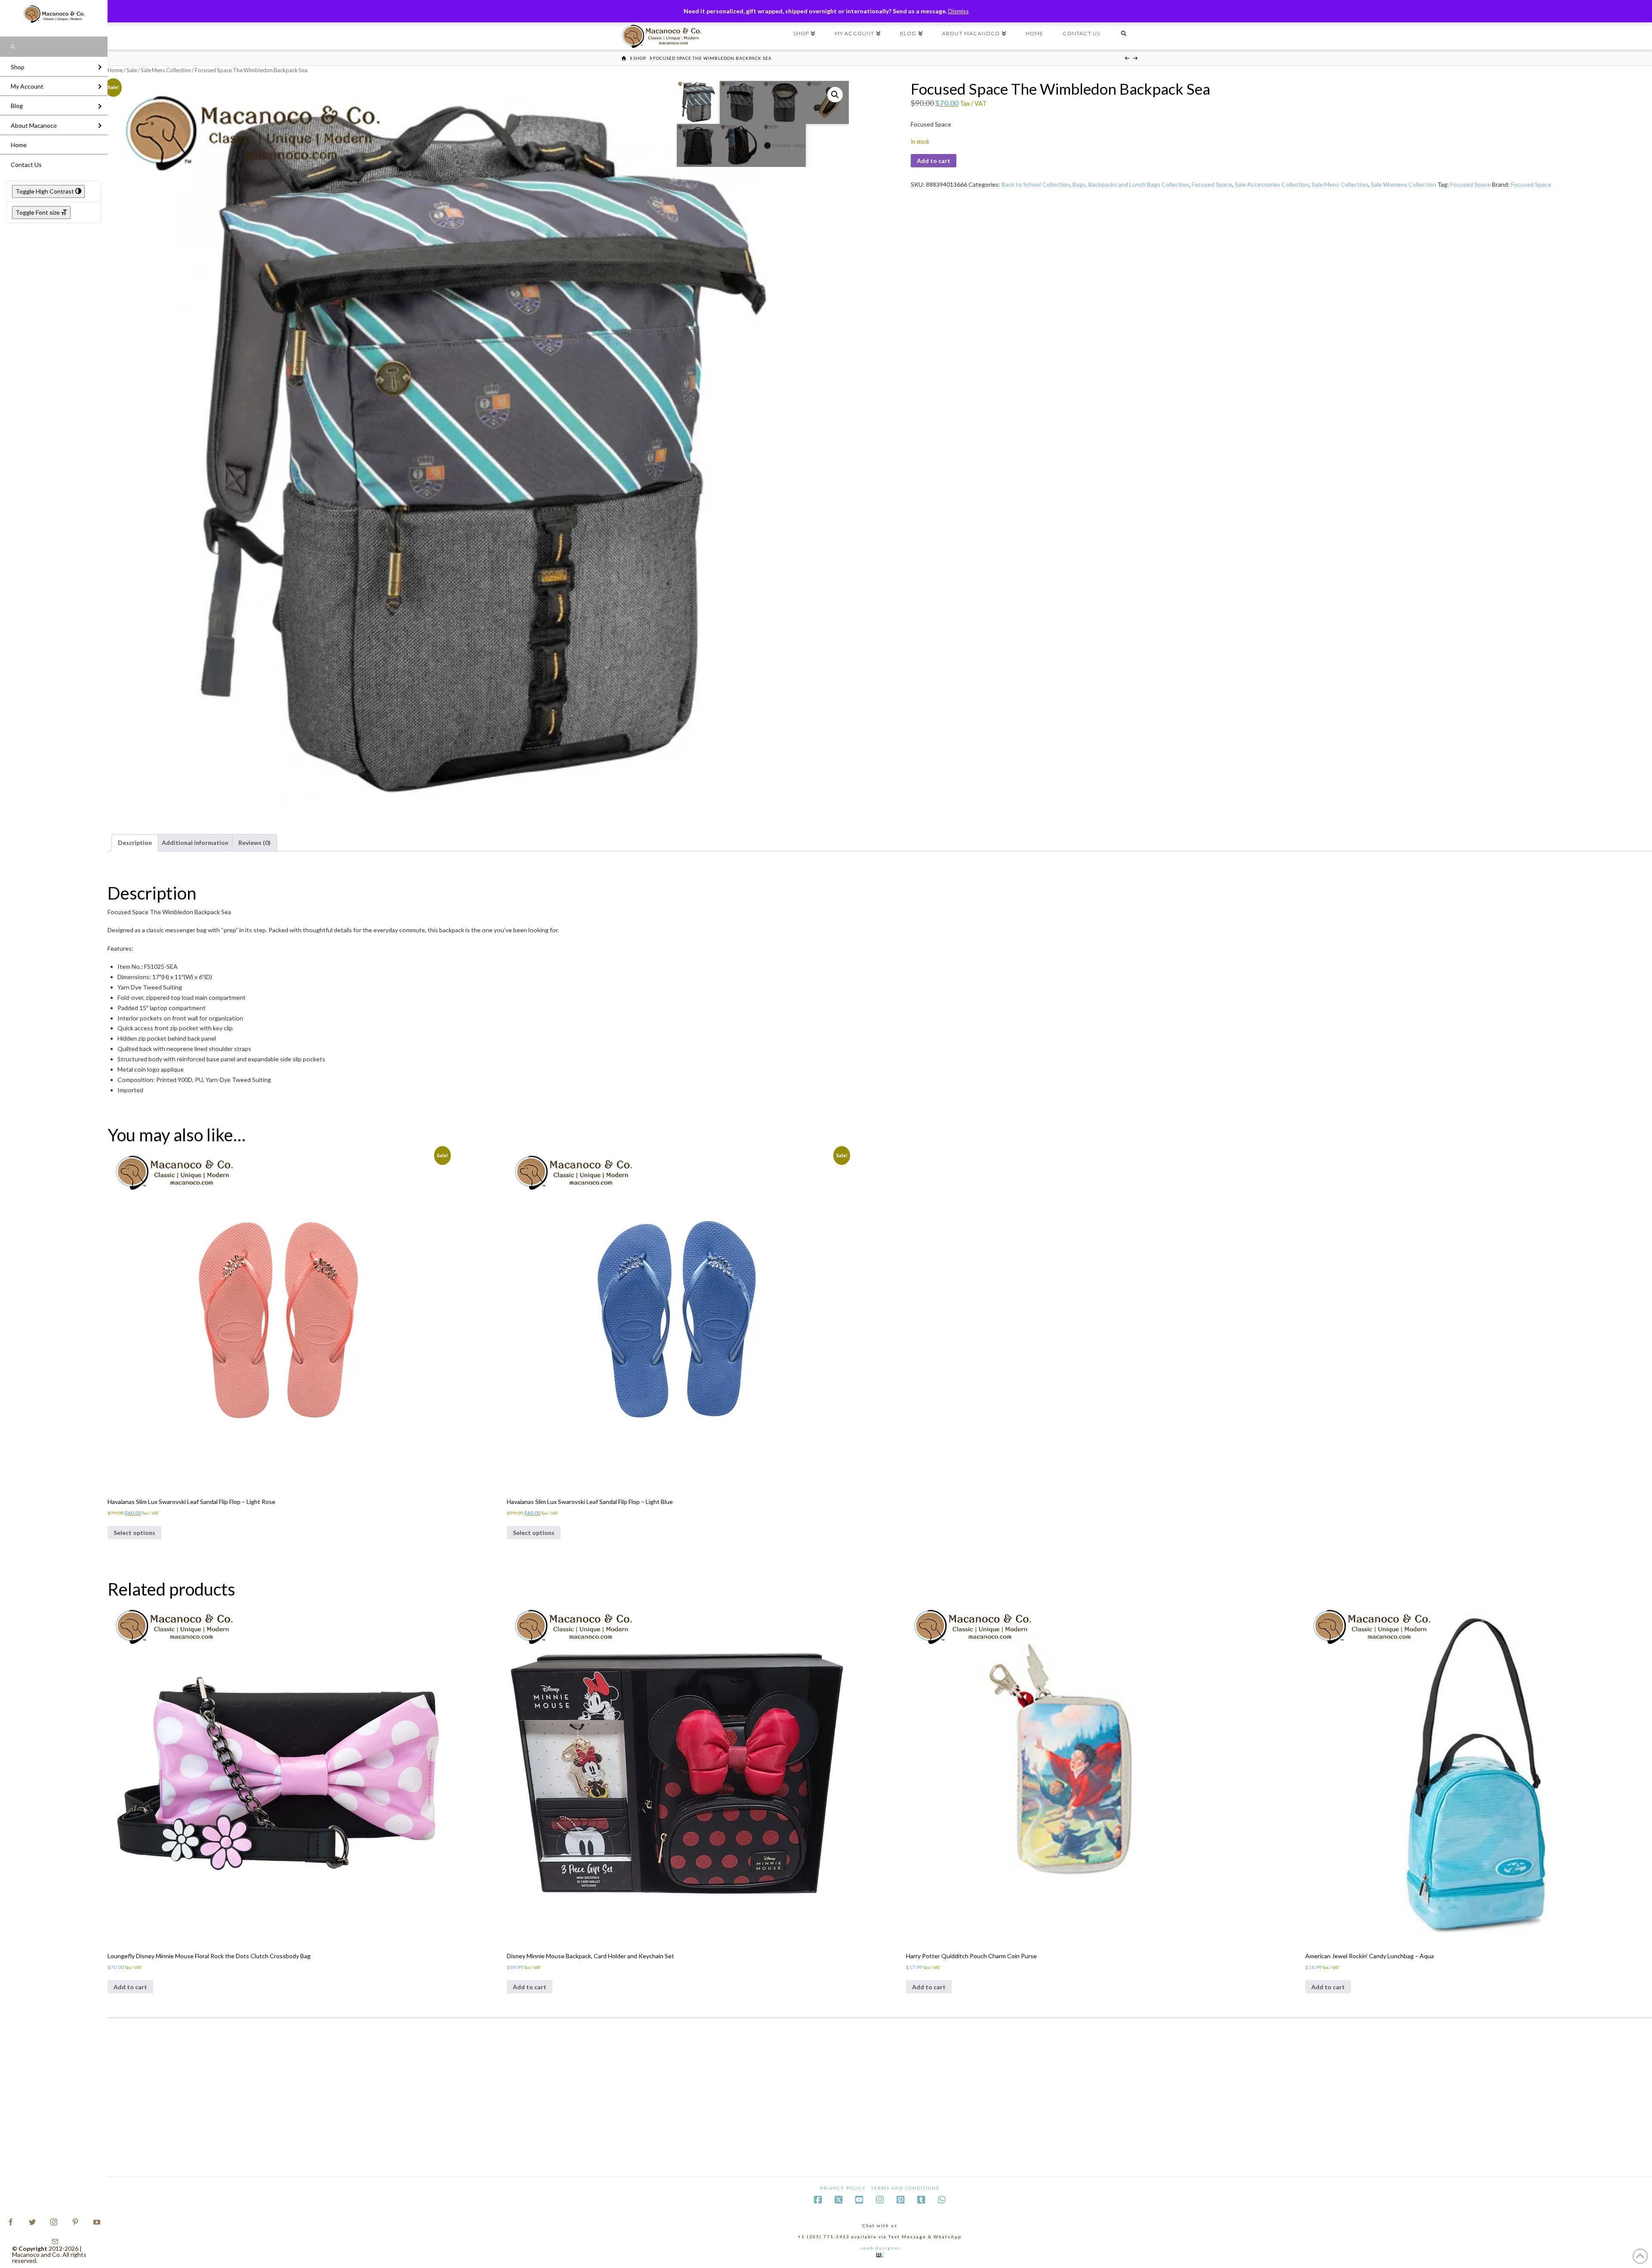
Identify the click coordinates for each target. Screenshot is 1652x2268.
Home (115, 70)
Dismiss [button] (959, 11)
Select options (134, 1533)
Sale (132, 70)
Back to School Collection (1036, 184)
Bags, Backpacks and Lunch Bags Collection (1131, 184)
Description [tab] (135, 843)
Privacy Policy (843, 2188)
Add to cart (934, 161)
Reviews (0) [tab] (254, 843)
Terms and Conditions (905, 2188)
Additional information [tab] (195, 843)
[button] (835, 95)
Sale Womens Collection (1403, 184)
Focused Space (1212, 184)
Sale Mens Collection (166, 70)
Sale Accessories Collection (1272, 184)
